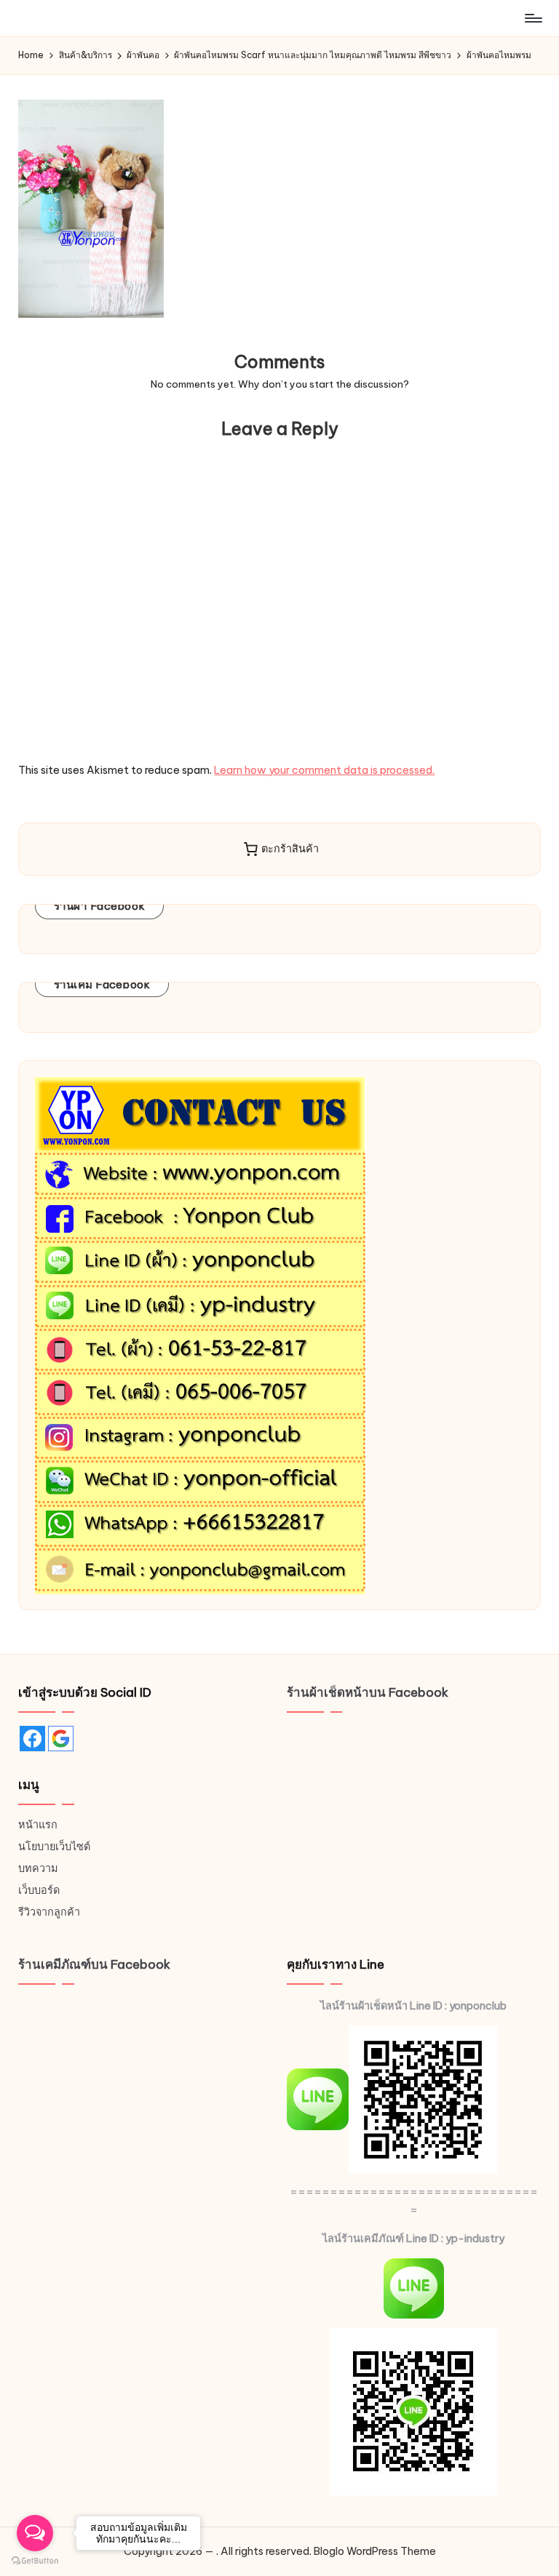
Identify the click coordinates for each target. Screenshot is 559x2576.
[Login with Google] (61, 1739)
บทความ (38, 1868)
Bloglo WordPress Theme (375, 2551)
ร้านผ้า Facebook (100, 906)
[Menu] (532, 18)
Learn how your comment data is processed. (324, 770)
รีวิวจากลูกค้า (49, 1912)
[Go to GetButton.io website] (35, 2561)
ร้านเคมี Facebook (102, 984)
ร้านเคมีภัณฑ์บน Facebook (94, 1964)
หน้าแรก (38, 1825)
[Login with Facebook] (32, 1739)
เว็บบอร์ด (39, 1890)
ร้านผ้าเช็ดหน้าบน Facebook (368, 1692)
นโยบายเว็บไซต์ (54, 1847)
